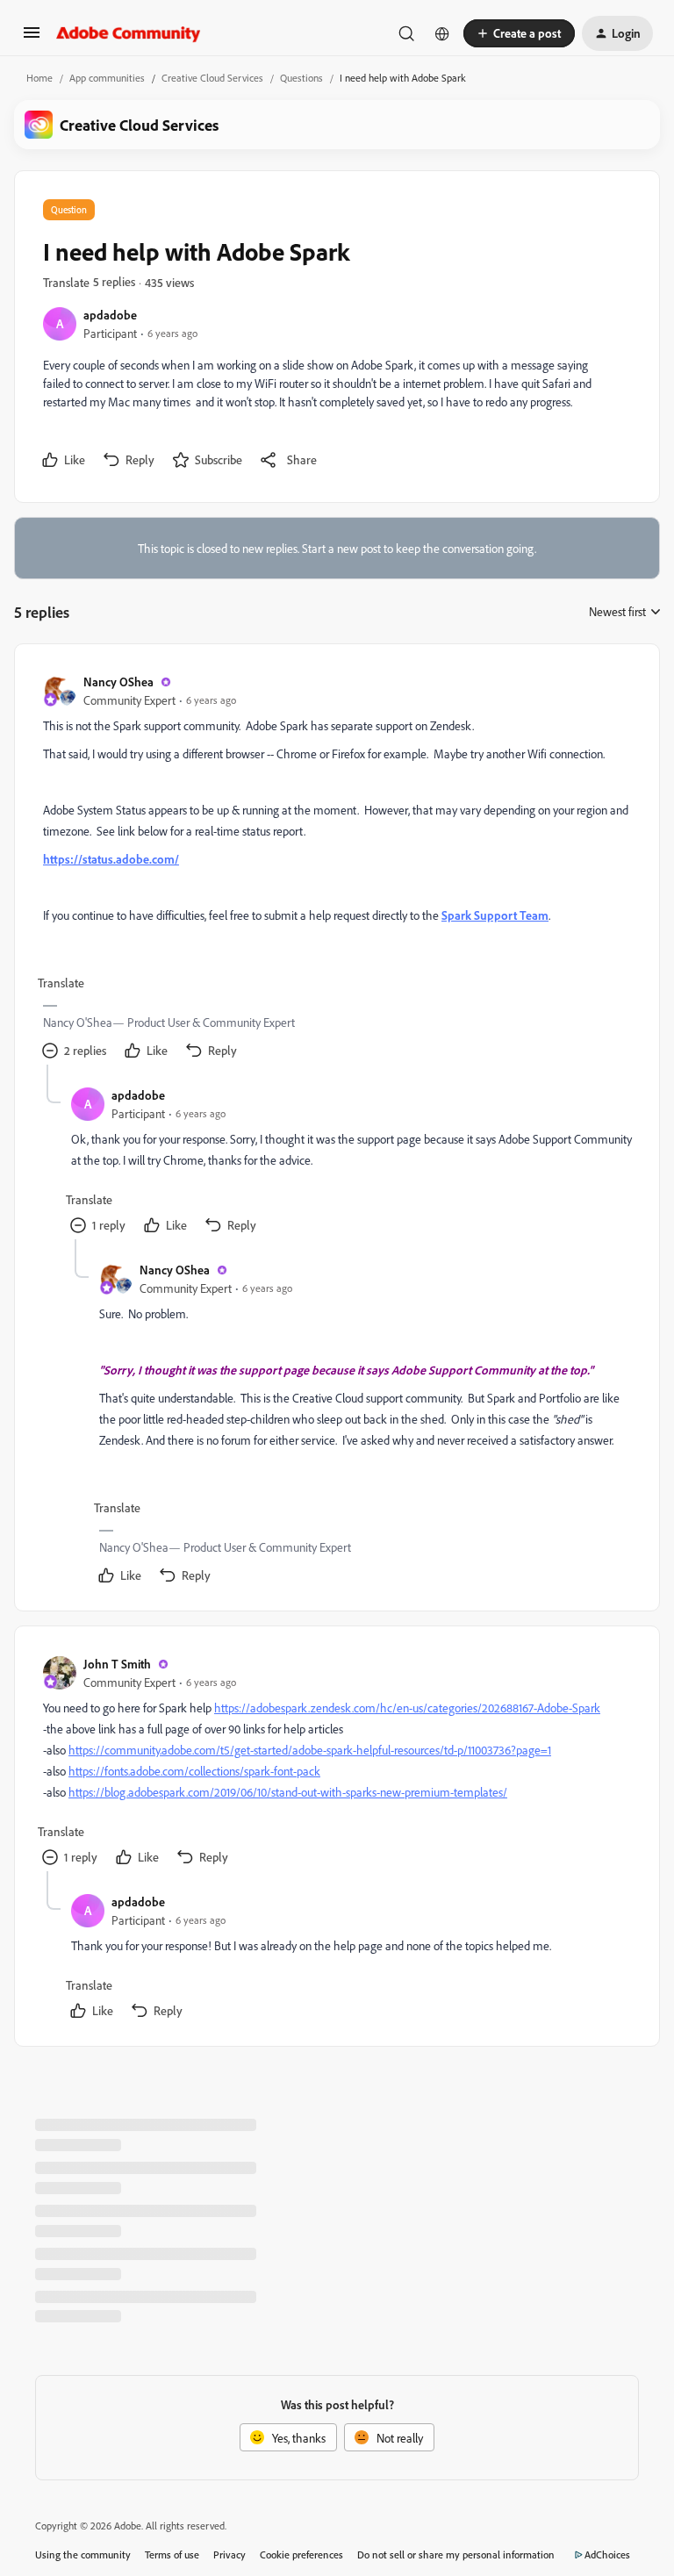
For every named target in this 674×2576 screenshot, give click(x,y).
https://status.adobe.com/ (111, 859)
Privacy (229, 2554)
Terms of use (172, 2554)
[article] (336, 868)
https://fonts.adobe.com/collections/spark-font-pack (194, 1771)
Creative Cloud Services (212, 78)
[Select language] (442, 33)
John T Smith (117, 1664)
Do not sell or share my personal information (456, 2554)
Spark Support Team (495, 915)
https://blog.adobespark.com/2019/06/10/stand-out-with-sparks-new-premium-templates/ (288, 1792)
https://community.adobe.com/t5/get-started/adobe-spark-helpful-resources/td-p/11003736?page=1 (310, 1750)
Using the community (83, 2554)
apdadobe (110, 315)
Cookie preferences (301, 2554)
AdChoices (607, 2554)
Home (39, 78)
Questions (301, 78)
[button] (32, 38)
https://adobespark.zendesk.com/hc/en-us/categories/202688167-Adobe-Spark (407, 1708)
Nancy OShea (118, 682)
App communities (107, 78)
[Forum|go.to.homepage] (129, 33)
